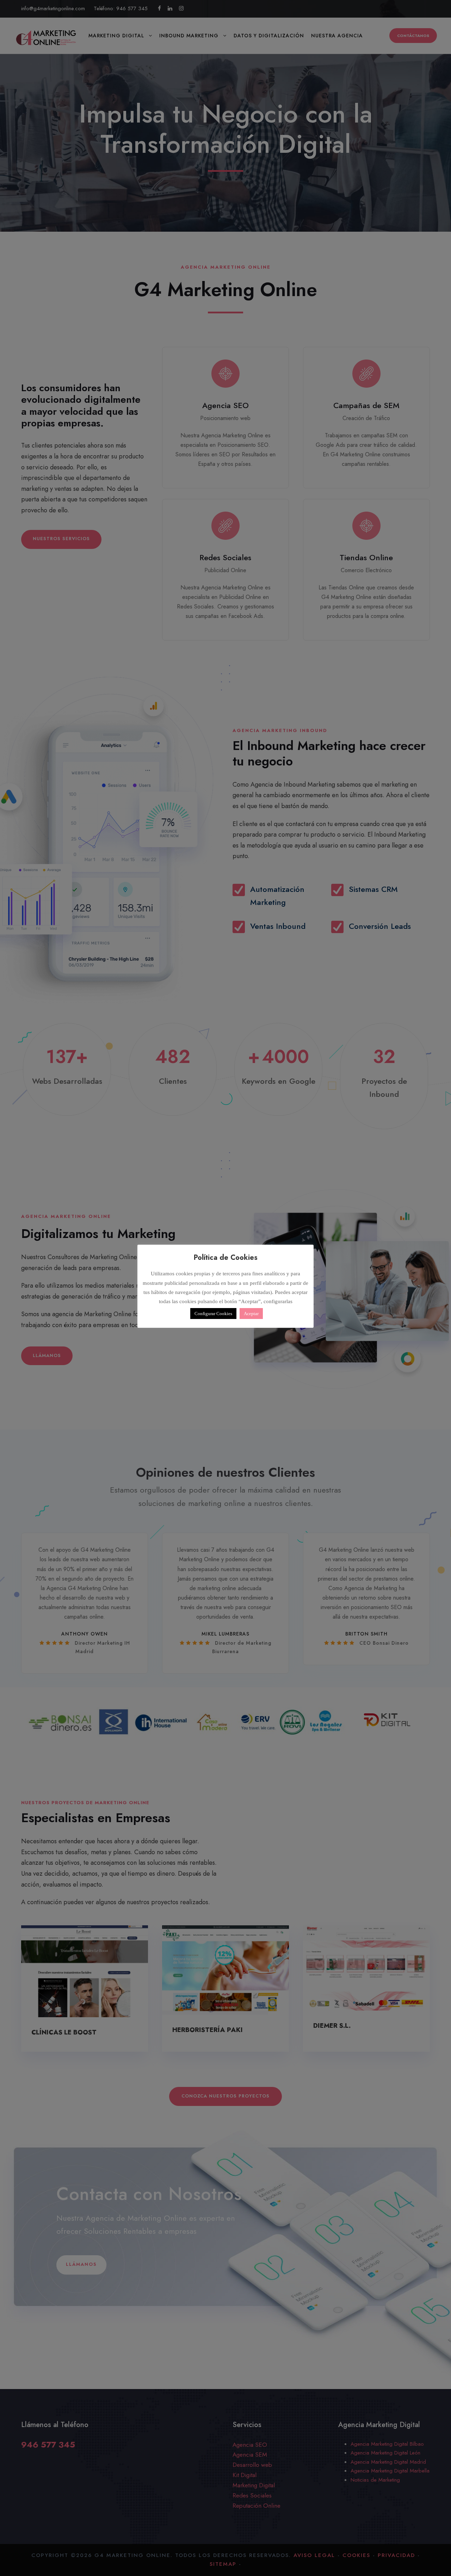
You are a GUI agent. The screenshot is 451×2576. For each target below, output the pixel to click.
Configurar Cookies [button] (213, 1314)
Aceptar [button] (251, 1314)
